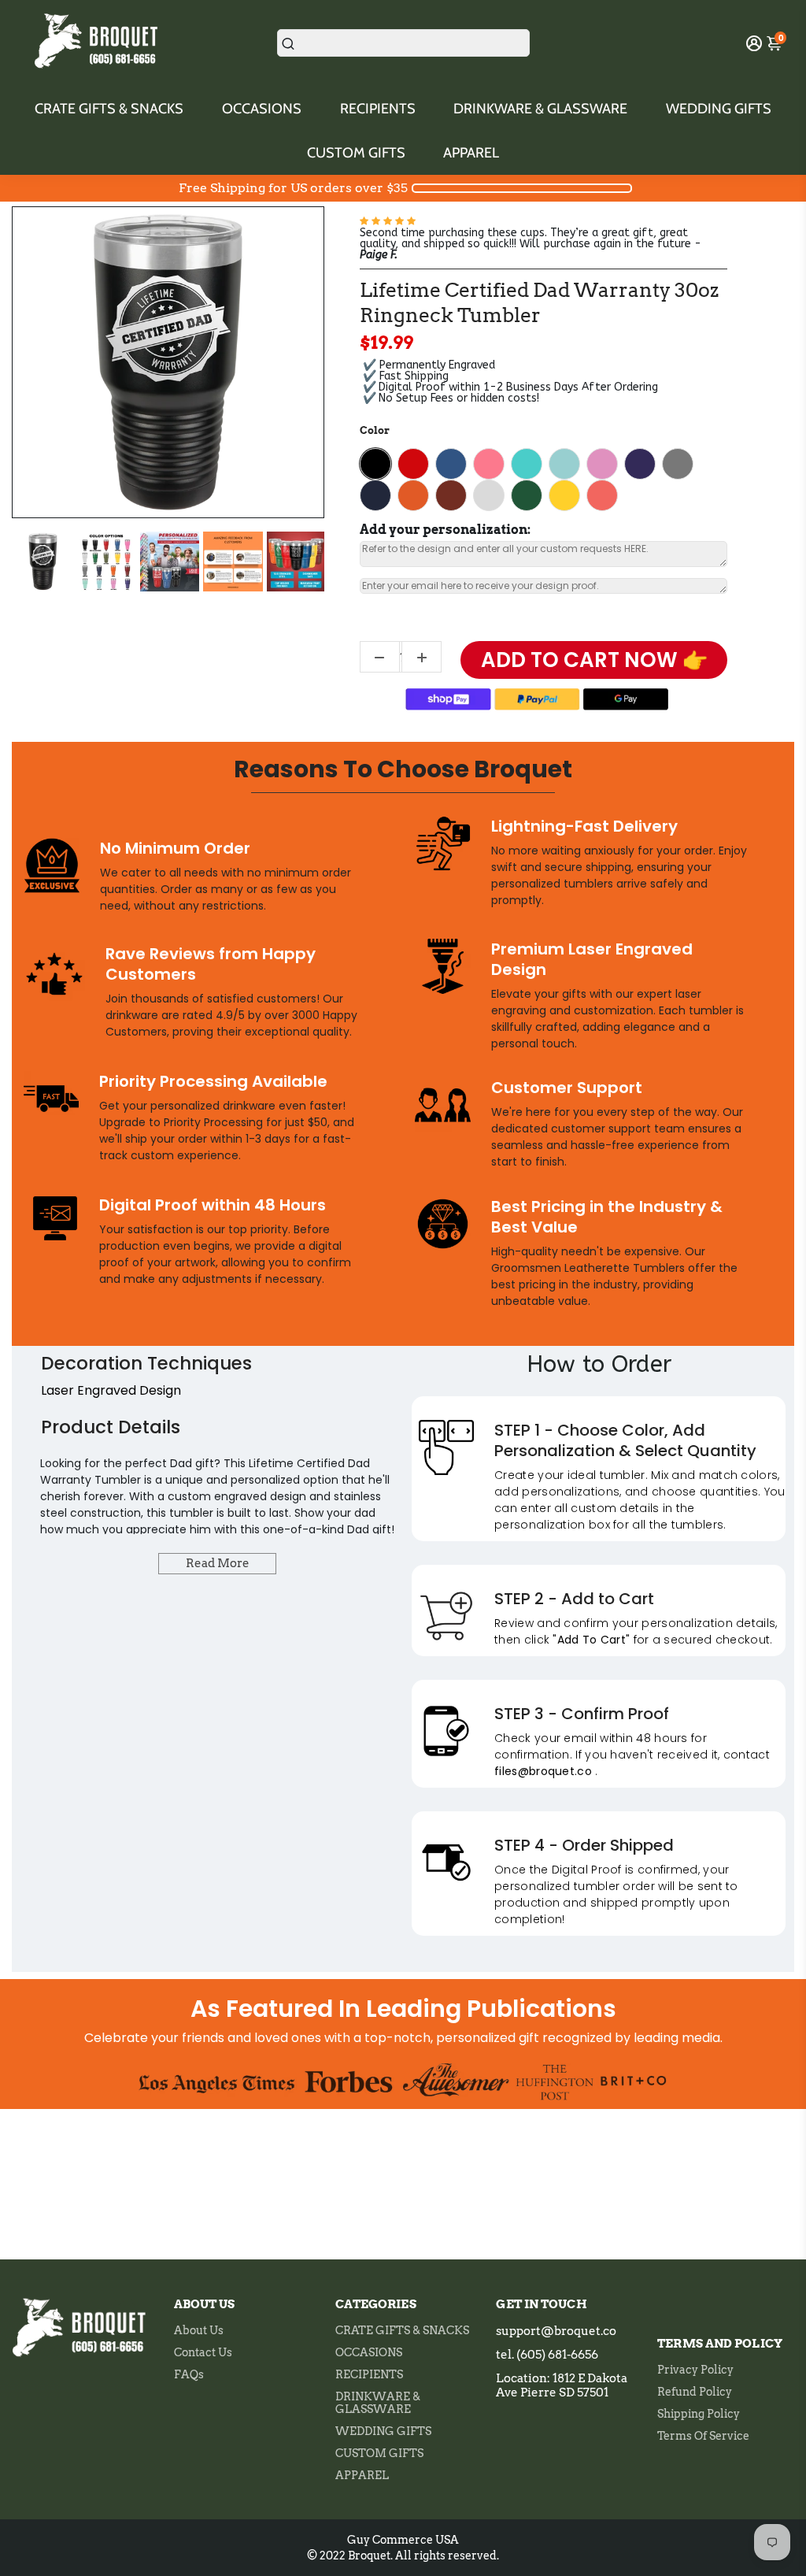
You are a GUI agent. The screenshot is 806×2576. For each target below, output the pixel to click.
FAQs (189, 2374)
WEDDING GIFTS (719, 109)
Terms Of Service (703, 2436)
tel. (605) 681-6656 (547, 2355)
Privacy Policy (695, 2370)
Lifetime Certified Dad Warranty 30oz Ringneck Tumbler (539, 303)
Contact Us (203, 2352)
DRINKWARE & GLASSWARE (540, 109)
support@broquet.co (556, 2331)
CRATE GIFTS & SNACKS (109, 109)
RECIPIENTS (378, 109)
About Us (199, 2330)
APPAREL (471, 153)
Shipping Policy (699, 2414)
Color (375, 430)
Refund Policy (695, 2392)
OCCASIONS (262, 109)
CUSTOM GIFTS (356, 153)
